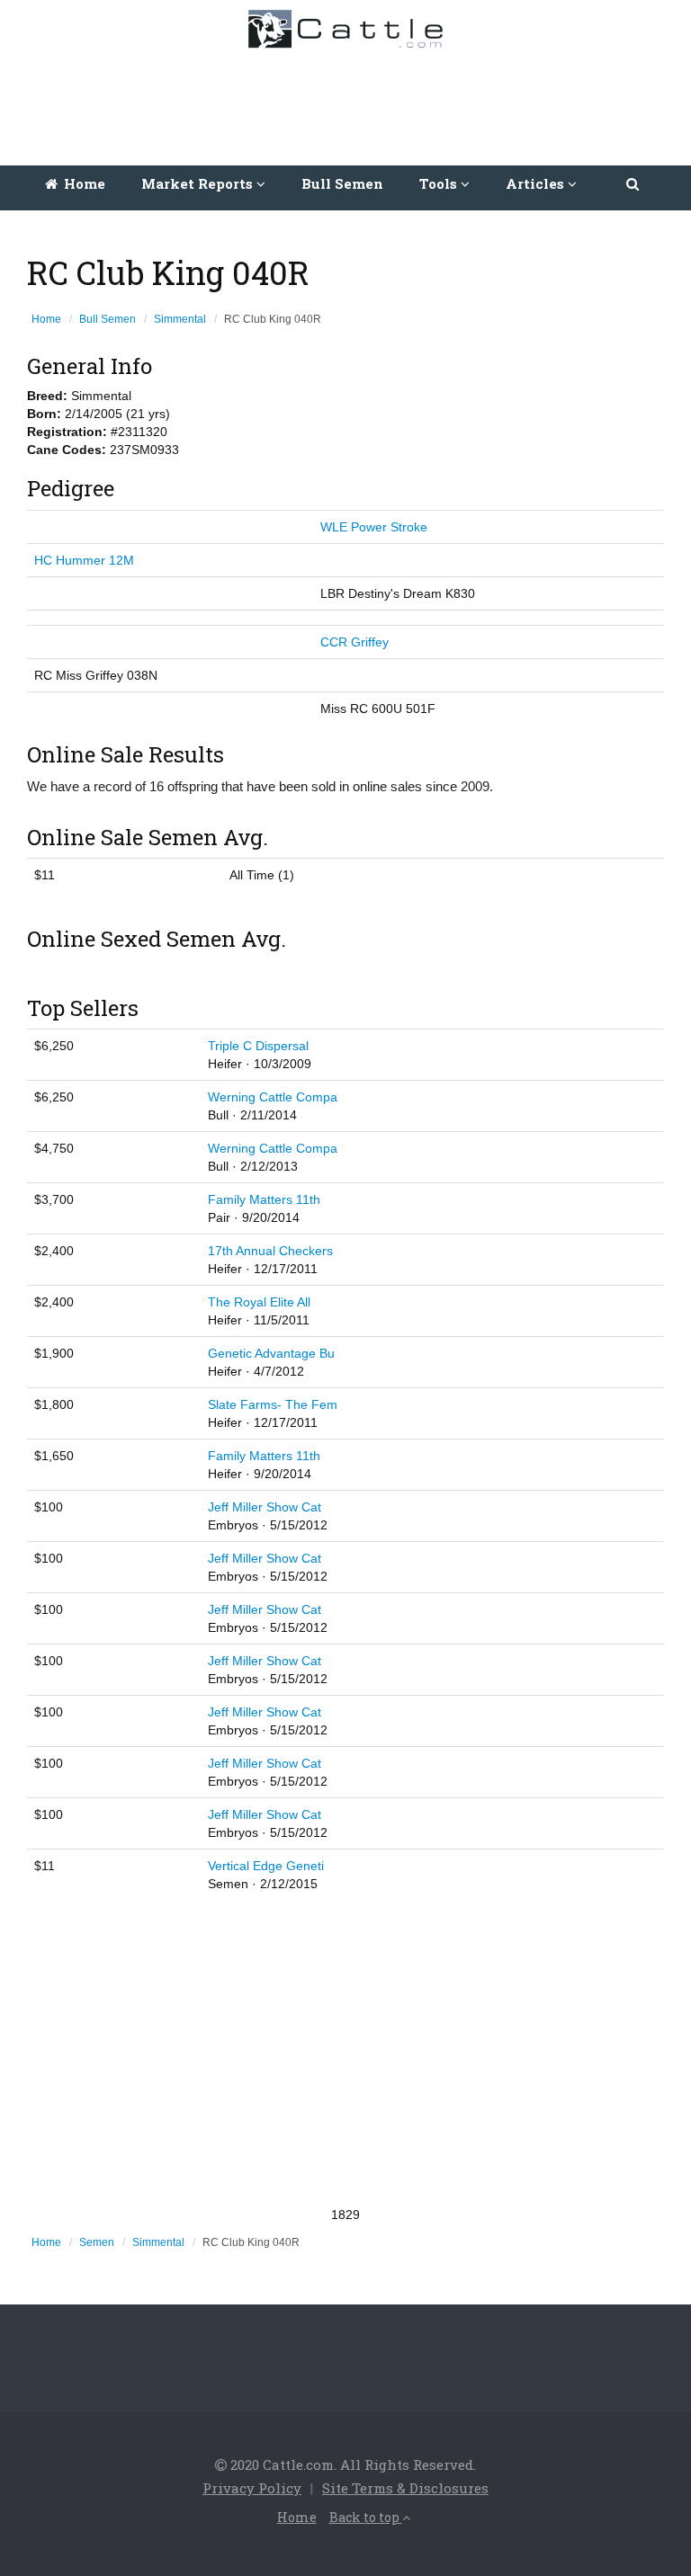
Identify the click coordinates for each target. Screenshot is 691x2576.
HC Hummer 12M (84, 560)
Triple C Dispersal (258, 1046)
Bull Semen (342, 183)
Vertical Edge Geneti (266, 1866)
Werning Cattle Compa (273, 1097)
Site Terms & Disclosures (405, 2488)
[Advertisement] (350, 103)
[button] (634, 183)
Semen (97, 2242)
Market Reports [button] (199, 183)
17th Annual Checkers (270, 1251)
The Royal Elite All (259, 1302)
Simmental (180, 319)
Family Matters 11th (264, 1199)
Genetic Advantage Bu (271, 1353)
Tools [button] (440, 183)
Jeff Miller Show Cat (265, 1507)
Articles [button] (537, 183)
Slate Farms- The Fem (273, 1404)
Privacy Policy (252, 2488)
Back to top (366, 2517)
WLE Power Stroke (374, 527)
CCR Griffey (354, 642)
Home (83, 183)
